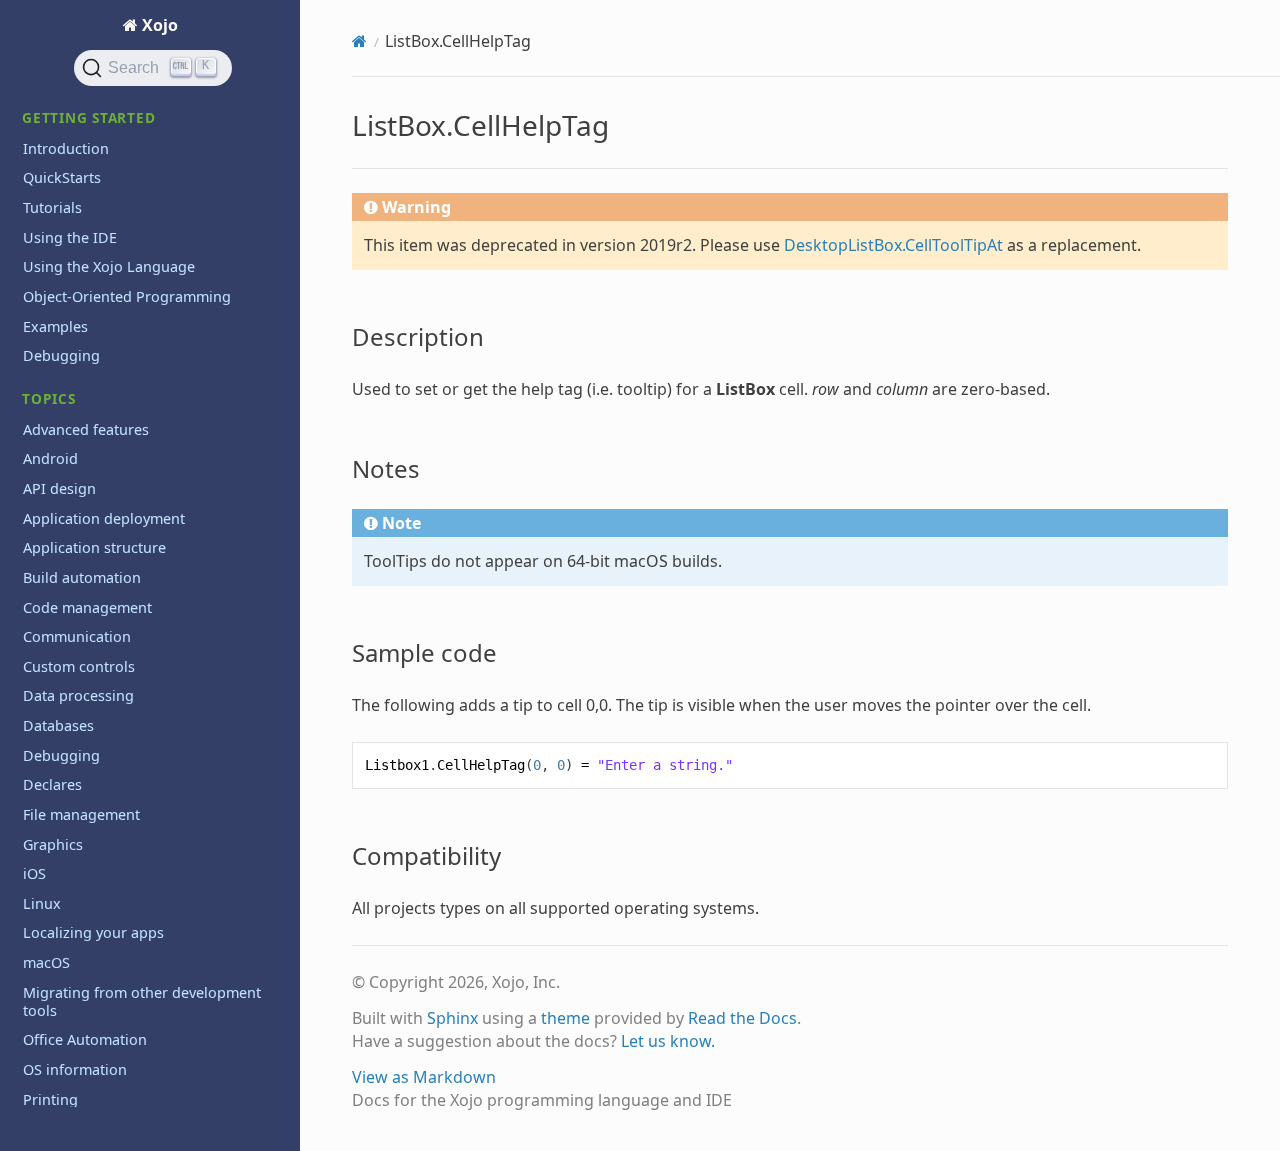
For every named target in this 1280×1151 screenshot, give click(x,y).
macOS (46, 962)
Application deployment (104, 518)
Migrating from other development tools (142, 1001)
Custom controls (79, 666)
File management (81, 814)
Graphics (53, 844)
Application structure (94, 547)
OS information (75, 1069)
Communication (77, 636)
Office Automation (85, 1039)
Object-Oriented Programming (127, 296)
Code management (87, 607)
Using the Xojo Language (109, 266)
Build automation (82, 577)
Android (50, 458)
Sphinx (452, 1018)
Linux (42, 903)
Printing (50, 1099)
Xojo (158, 25)
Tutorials (52, 207)
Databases (58, 725)
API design (59, 488)
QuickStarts (62, 177)
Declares (52, 784)
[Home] (359, 41)
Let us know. (668, 1041)
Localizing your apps (93, 932)
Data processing (78, 695)
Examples (55, 326)
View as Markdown (424, 1077)
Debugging (61, 355)
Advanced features (86, 429)
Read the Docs (742, 1018)
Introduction (66, 148)
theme (565, 1018)
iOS (34, 873)
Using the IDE (70, 237)
